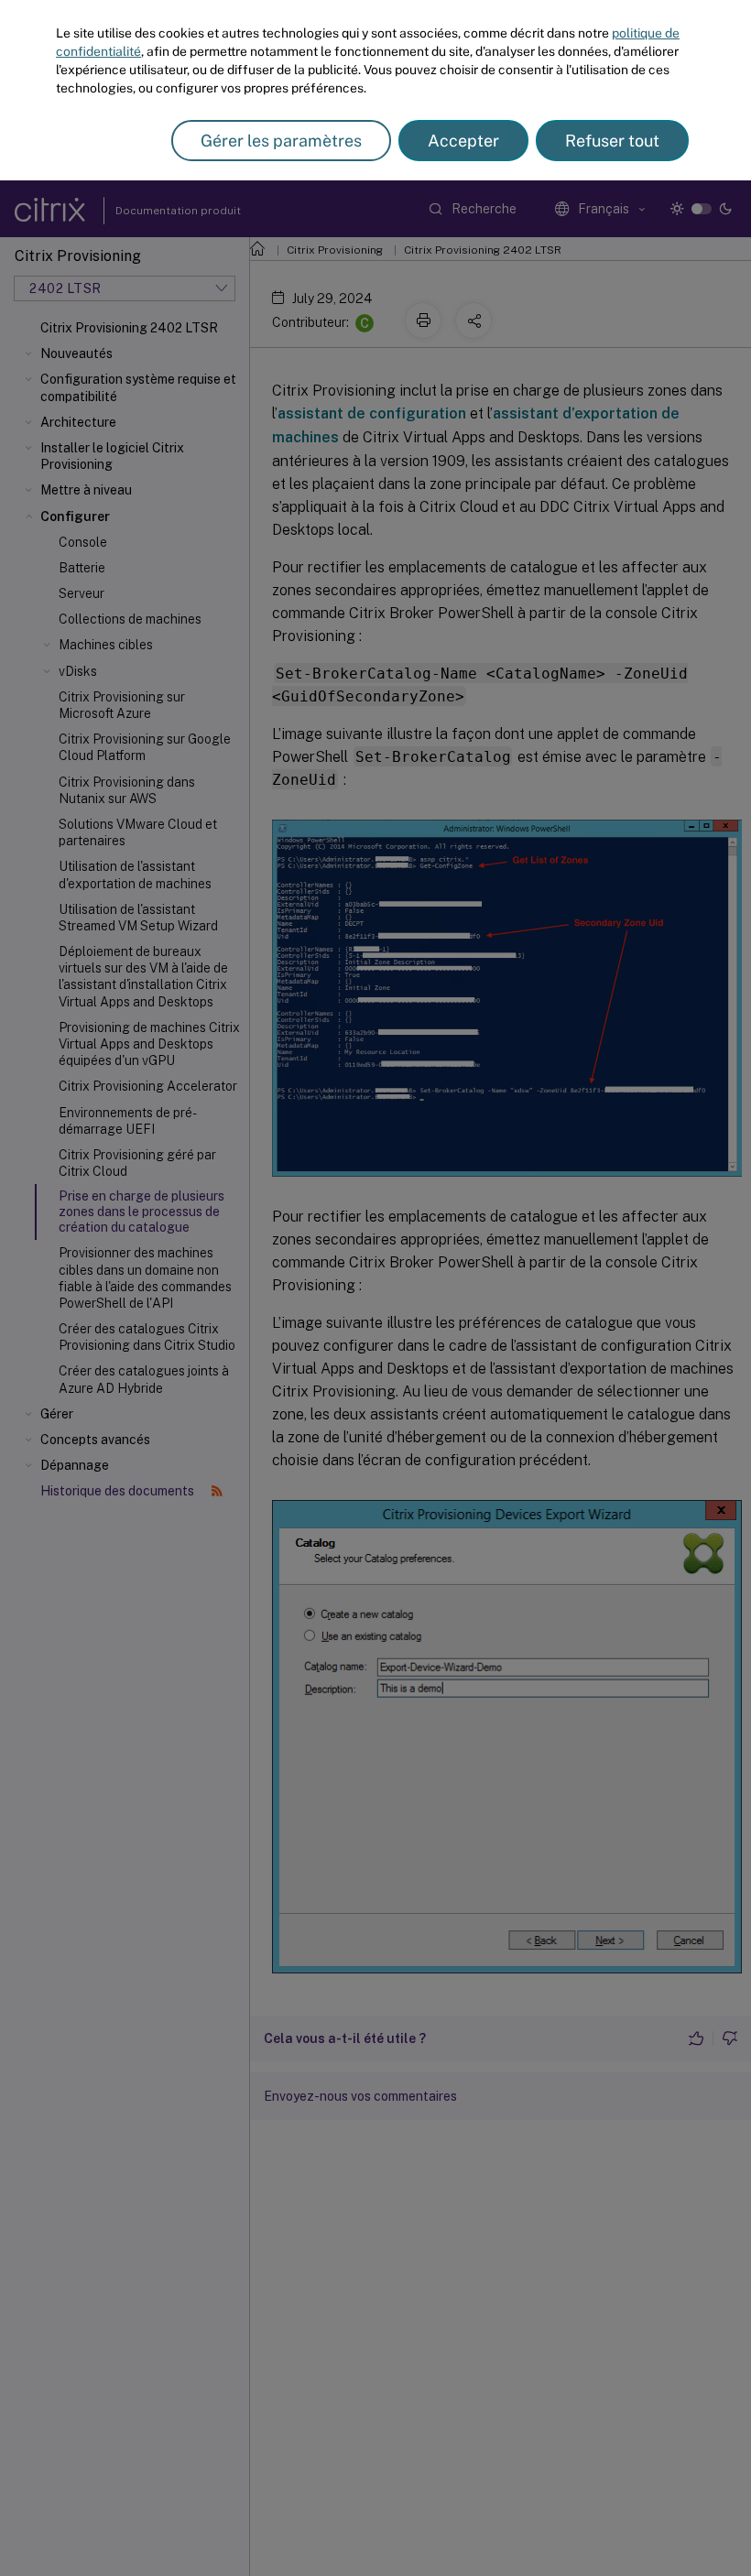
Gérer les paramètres (281, 141)
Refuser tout (612, 141)
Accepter (463, 141)
